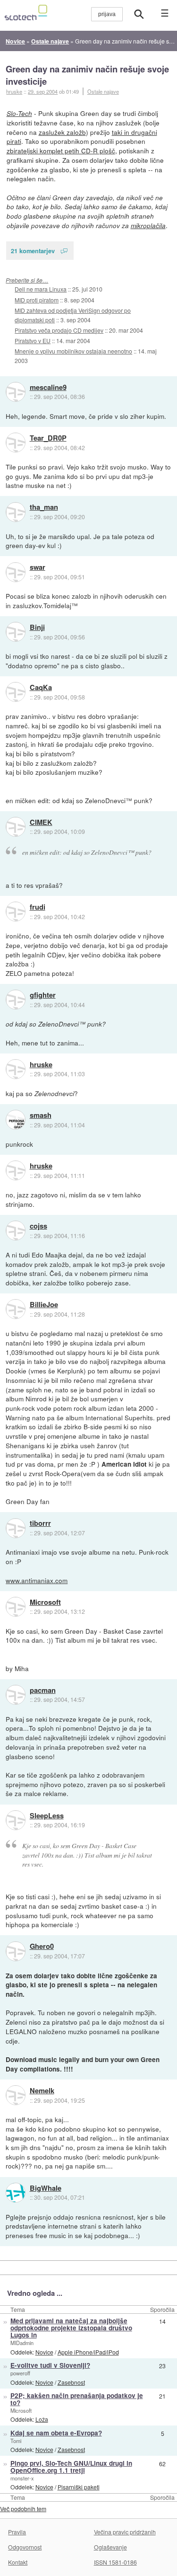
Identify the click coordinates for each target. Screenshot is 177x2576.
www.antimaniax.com (37, 1580)
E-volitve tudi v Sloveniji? (50, 2365)
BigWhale (46, 2188)
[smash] (16, 1120)
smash (41, 1115)
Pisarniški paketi (79, 2487)
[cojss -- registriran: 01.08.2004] (16, 1230)
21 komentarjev (33, 251)
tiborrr (40, 1523)
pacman (43, 1691)
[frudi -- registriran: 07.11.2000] (16, 912)
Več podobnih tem (23, 2509)
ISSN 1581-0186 (115, 2562)
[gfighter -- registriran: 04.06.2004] (16, 1000)
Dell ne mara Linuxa (41, 289)
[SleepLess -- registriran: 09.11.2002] (16, 1820)
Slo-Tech (19, 113)
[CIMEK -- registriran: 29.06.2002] (16, 827)
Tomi (16, 2441)
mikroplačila (148, 226)
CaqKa (41, 688)
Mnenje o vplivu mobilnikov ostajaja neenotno (73, 351)
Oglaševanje (110, 2547)
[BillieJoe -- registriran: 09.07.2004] (16, 1309)
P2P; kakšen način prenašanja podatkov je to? (77, 2399)
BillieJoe (44, 1305)
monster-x (22, 2478)
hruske (41, 1065)
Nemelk (42, 2091)
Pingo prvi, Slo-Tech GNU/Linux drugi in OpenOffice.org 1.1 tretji (71, 2467)
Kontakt (18, 2562)
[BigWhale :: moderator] (16, 2193)
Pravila (17, 2532)
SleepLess (47, 1816)
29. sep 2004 (43, 91)
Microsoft (45, 1602)
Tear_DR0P (48, 438)
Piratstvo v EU (33, 341)
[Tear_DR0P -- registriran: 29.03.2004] (16, 443)
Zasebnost (71, 2382)
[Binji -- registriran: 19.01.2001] (16, 632)
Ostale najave (103, 91)
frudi (38, 907)
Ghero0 (42, 1947)
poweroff (20, 2373)
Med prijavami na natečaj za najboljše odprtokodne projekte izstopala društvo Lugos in (71, 2328)
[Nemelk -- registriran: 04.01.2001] (16, 2095)
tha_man (44, 507)
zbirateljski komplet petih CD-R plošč (61, 150)
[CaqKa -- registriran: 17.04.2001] (16, 692)
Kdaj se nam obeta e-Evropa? (56, 2433)
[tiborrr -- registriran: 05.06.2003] (16, 1528)
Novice (44, 2352)
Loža (42, 2419)
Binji (37, 628)
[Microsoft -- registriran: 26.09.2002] (16, 1607)
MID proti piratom (37, 300)
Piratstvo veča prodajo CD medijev (59, 330)
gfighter (43, 995)
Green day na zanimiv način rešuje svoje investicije (87, 75)
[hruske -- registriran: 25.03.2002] (16, 1069)
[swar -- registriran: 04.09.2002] (16, 572)
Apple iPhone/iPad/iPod (88, 2352)
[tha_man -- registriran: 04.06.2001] (16, 512)
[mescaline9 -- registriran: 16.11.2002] (16, 392)
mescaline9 (48, 388)
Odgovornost (25, 2547)
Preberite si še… (27, 280)
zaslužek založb (62, 132)
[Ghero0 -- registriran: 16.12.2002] (16, 1951)
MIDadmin (22, 2343)
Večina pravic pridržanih (125, 2532)
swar (38, 567)
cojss (38, 1226)
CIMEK (41, 823)
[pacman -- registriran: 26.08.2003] (16, 1695)
